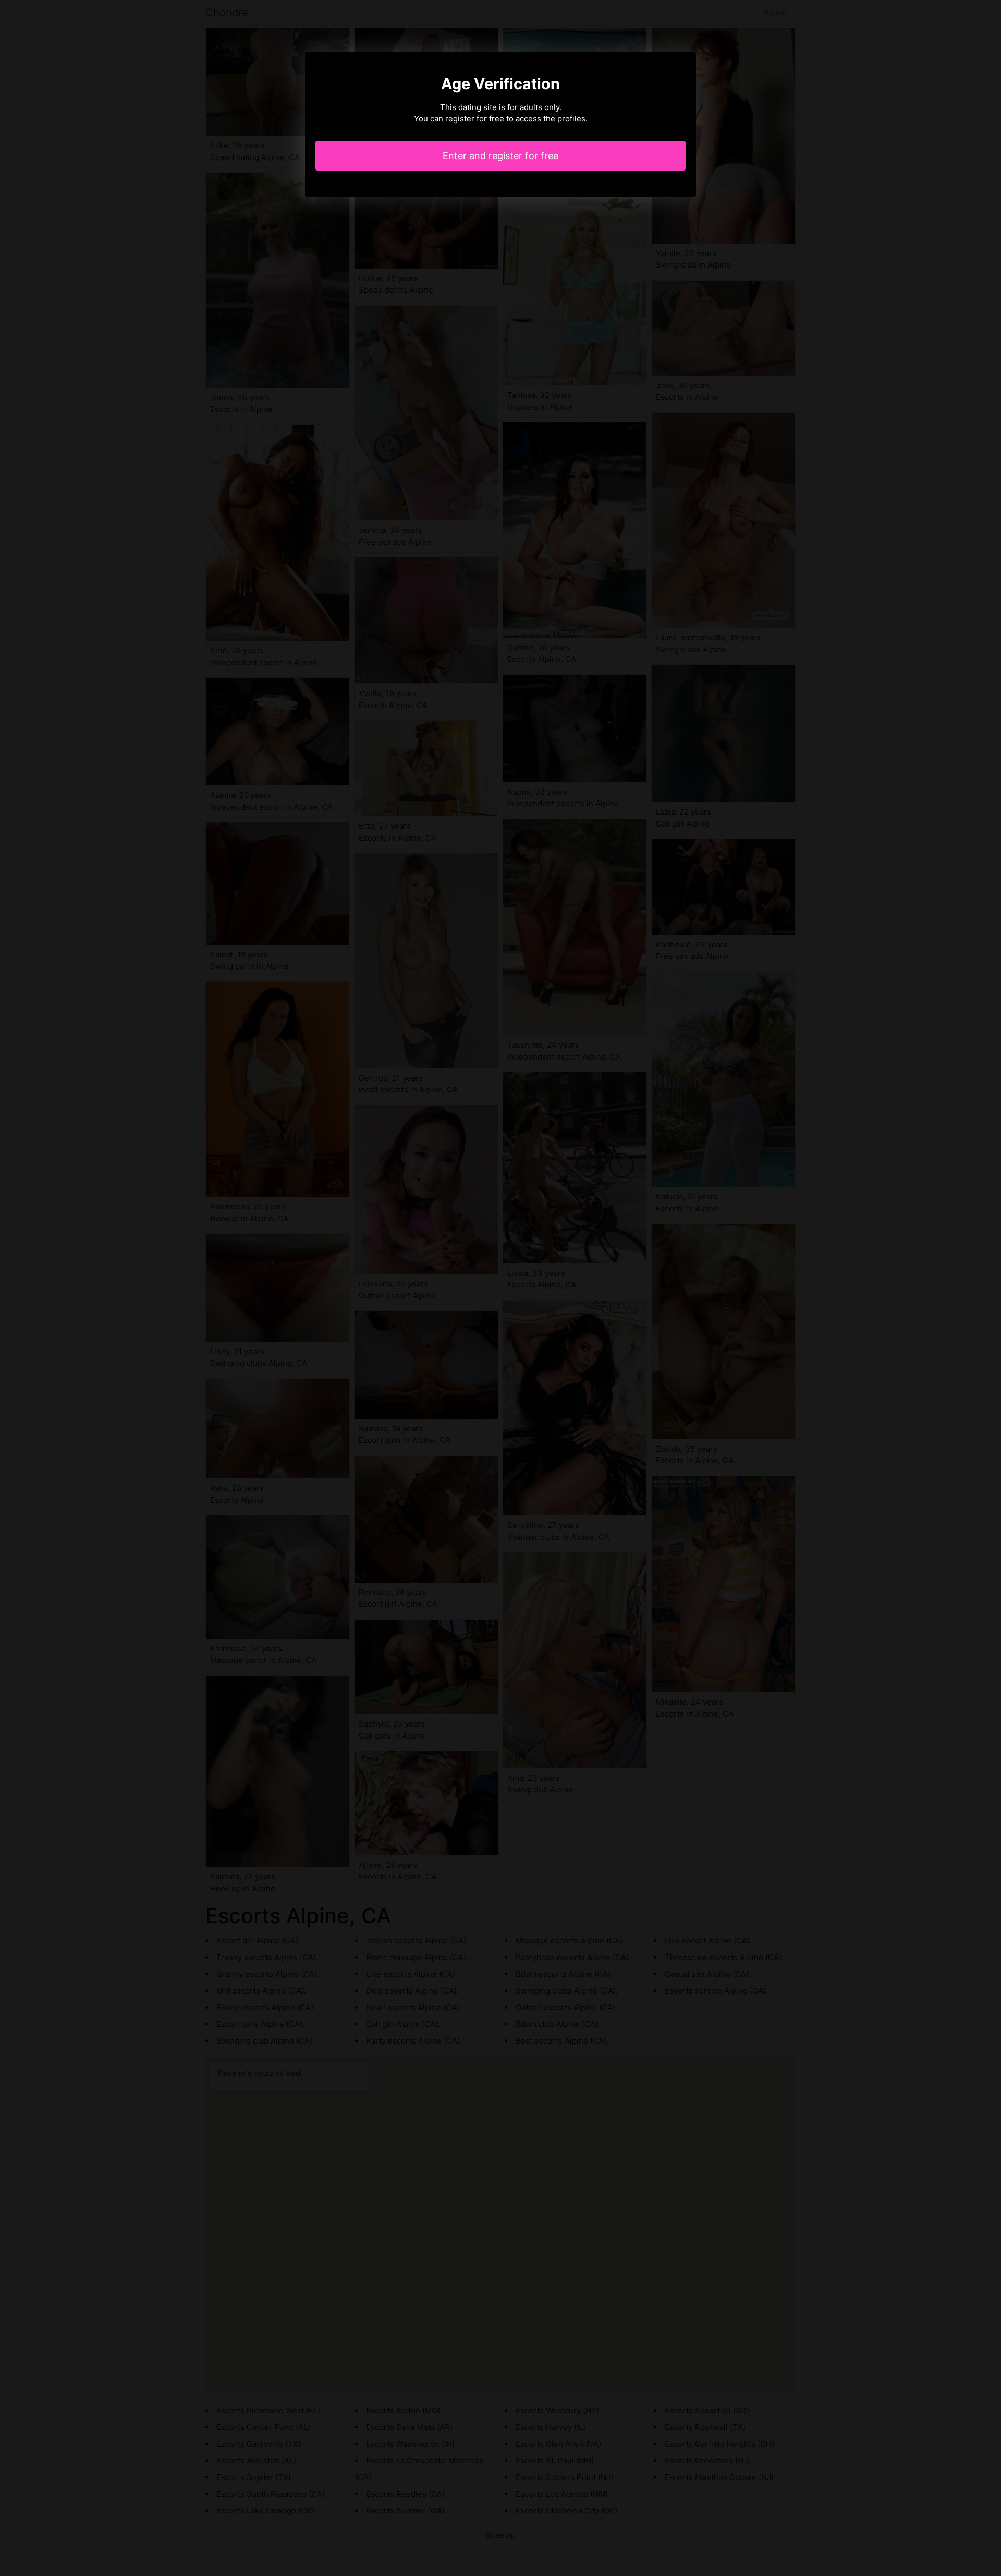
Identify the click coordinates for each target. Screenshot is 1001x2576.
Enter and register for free (500, 156)
